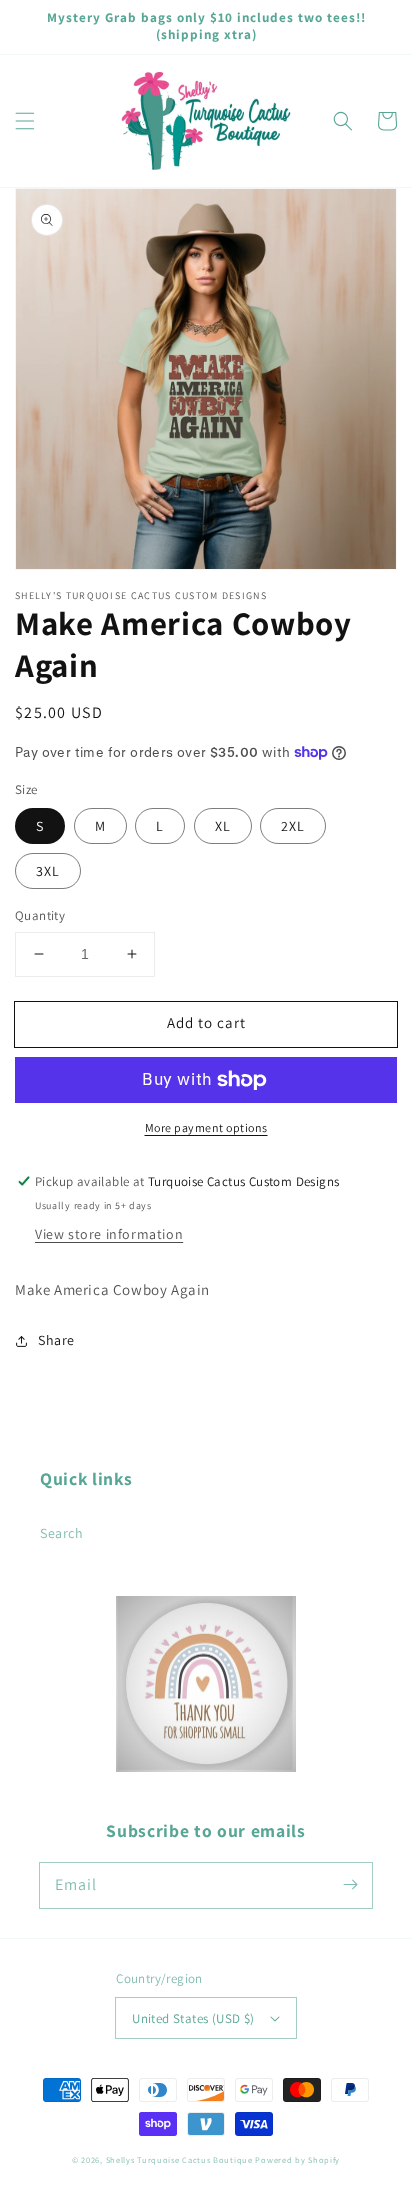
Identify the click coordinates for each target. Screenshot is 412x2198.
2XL (293, 826)
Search (62, 1533)
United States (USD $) (193, 2018)
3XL (48, 871)
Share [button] (56, 1340)
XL (223, 826)
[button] (25, 121)
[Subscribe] (350, 1885)
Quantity (40, 915)
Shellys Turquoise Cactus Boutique (179, 2159)
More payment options (206, 1127)
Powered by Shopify (297, 2159)
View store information (109, 1234)
